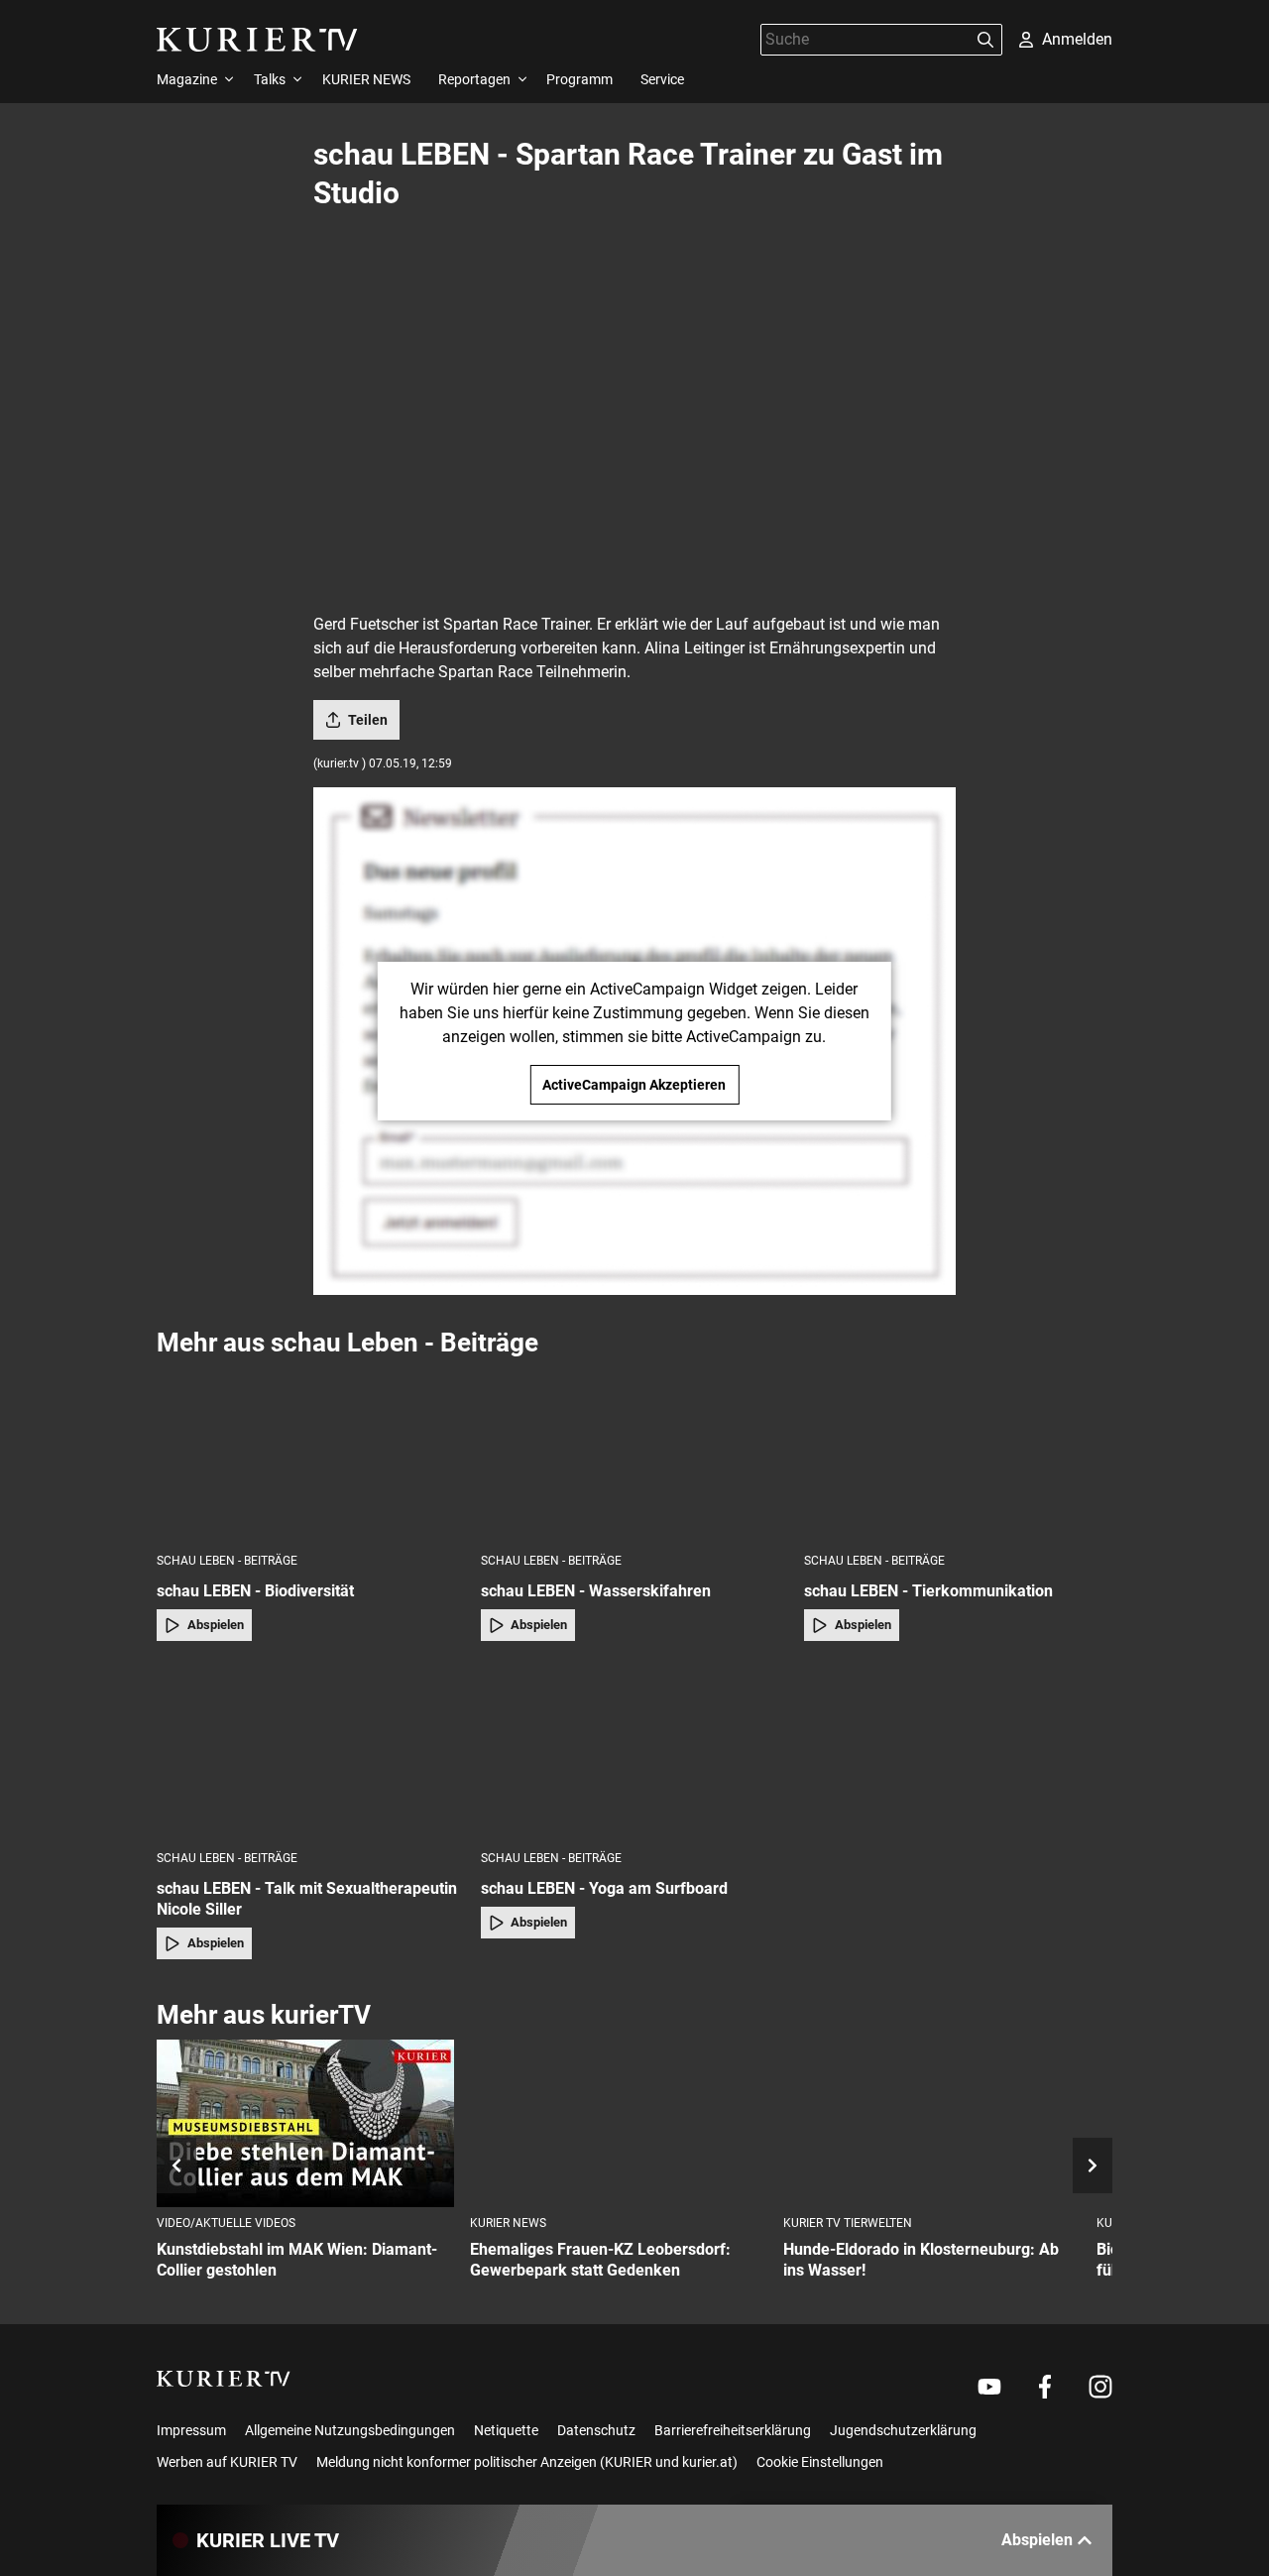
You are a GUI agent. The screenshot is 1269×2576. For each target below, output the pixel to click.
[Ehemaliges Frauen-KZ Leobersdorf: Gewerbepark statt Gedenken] (619, 2123)
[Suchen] (985, 40)
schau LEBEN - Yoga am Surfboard (604, 1888)
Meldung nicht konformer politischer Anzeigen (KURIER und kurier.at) (527, 2462)
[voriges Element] (176, 2166)
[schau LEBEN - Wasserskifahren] (635, 1454)
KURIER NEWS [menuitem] (366, 79)
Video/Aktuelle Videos (226, 2223)
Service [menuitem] (662, 79)
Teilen (368, 720)
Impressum (191, 2430)
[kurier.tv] (224, 2379)
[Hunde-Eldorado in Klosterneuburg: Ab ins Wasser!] (932, 2123)
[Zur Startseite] (257, 40)
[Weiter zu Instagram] (1100, 2387)
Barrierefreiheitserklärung (733, 2430)
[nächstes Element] (1093, 2166)
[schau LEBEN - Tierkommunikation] (958, 1454)
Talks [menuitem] (270, 79)
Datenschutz (596, 2430)
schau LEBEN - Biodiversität (255, 1591)
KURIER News (508, 2223)
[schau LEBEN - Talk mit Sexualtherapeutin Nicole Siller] (311, 1752)
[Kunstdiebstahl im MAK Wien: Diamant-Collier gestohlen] (305, 2123)
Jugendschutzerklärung (903, 2430)
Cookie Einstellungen (820, 2462)
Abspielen (216, 1625)
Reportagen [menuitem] (474, 79)
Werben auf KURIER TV (227, 2462)
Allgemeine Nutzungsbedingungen (350, 2430)
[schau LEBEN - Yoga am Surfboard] (635, 1752)
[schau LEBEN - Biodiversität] (311, 1454)
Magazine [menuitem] (187, 79)
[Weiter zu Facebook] (1045, 2387)
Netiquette (506, 2430)
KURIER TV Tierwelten (848, 2223)
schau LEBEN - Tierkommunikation (928, 1591)
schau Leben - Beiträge (227, 1561)
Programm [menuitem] (579, 79)
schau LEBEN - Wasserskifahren (596, 1591)
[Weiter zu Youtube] (989, 2387)
